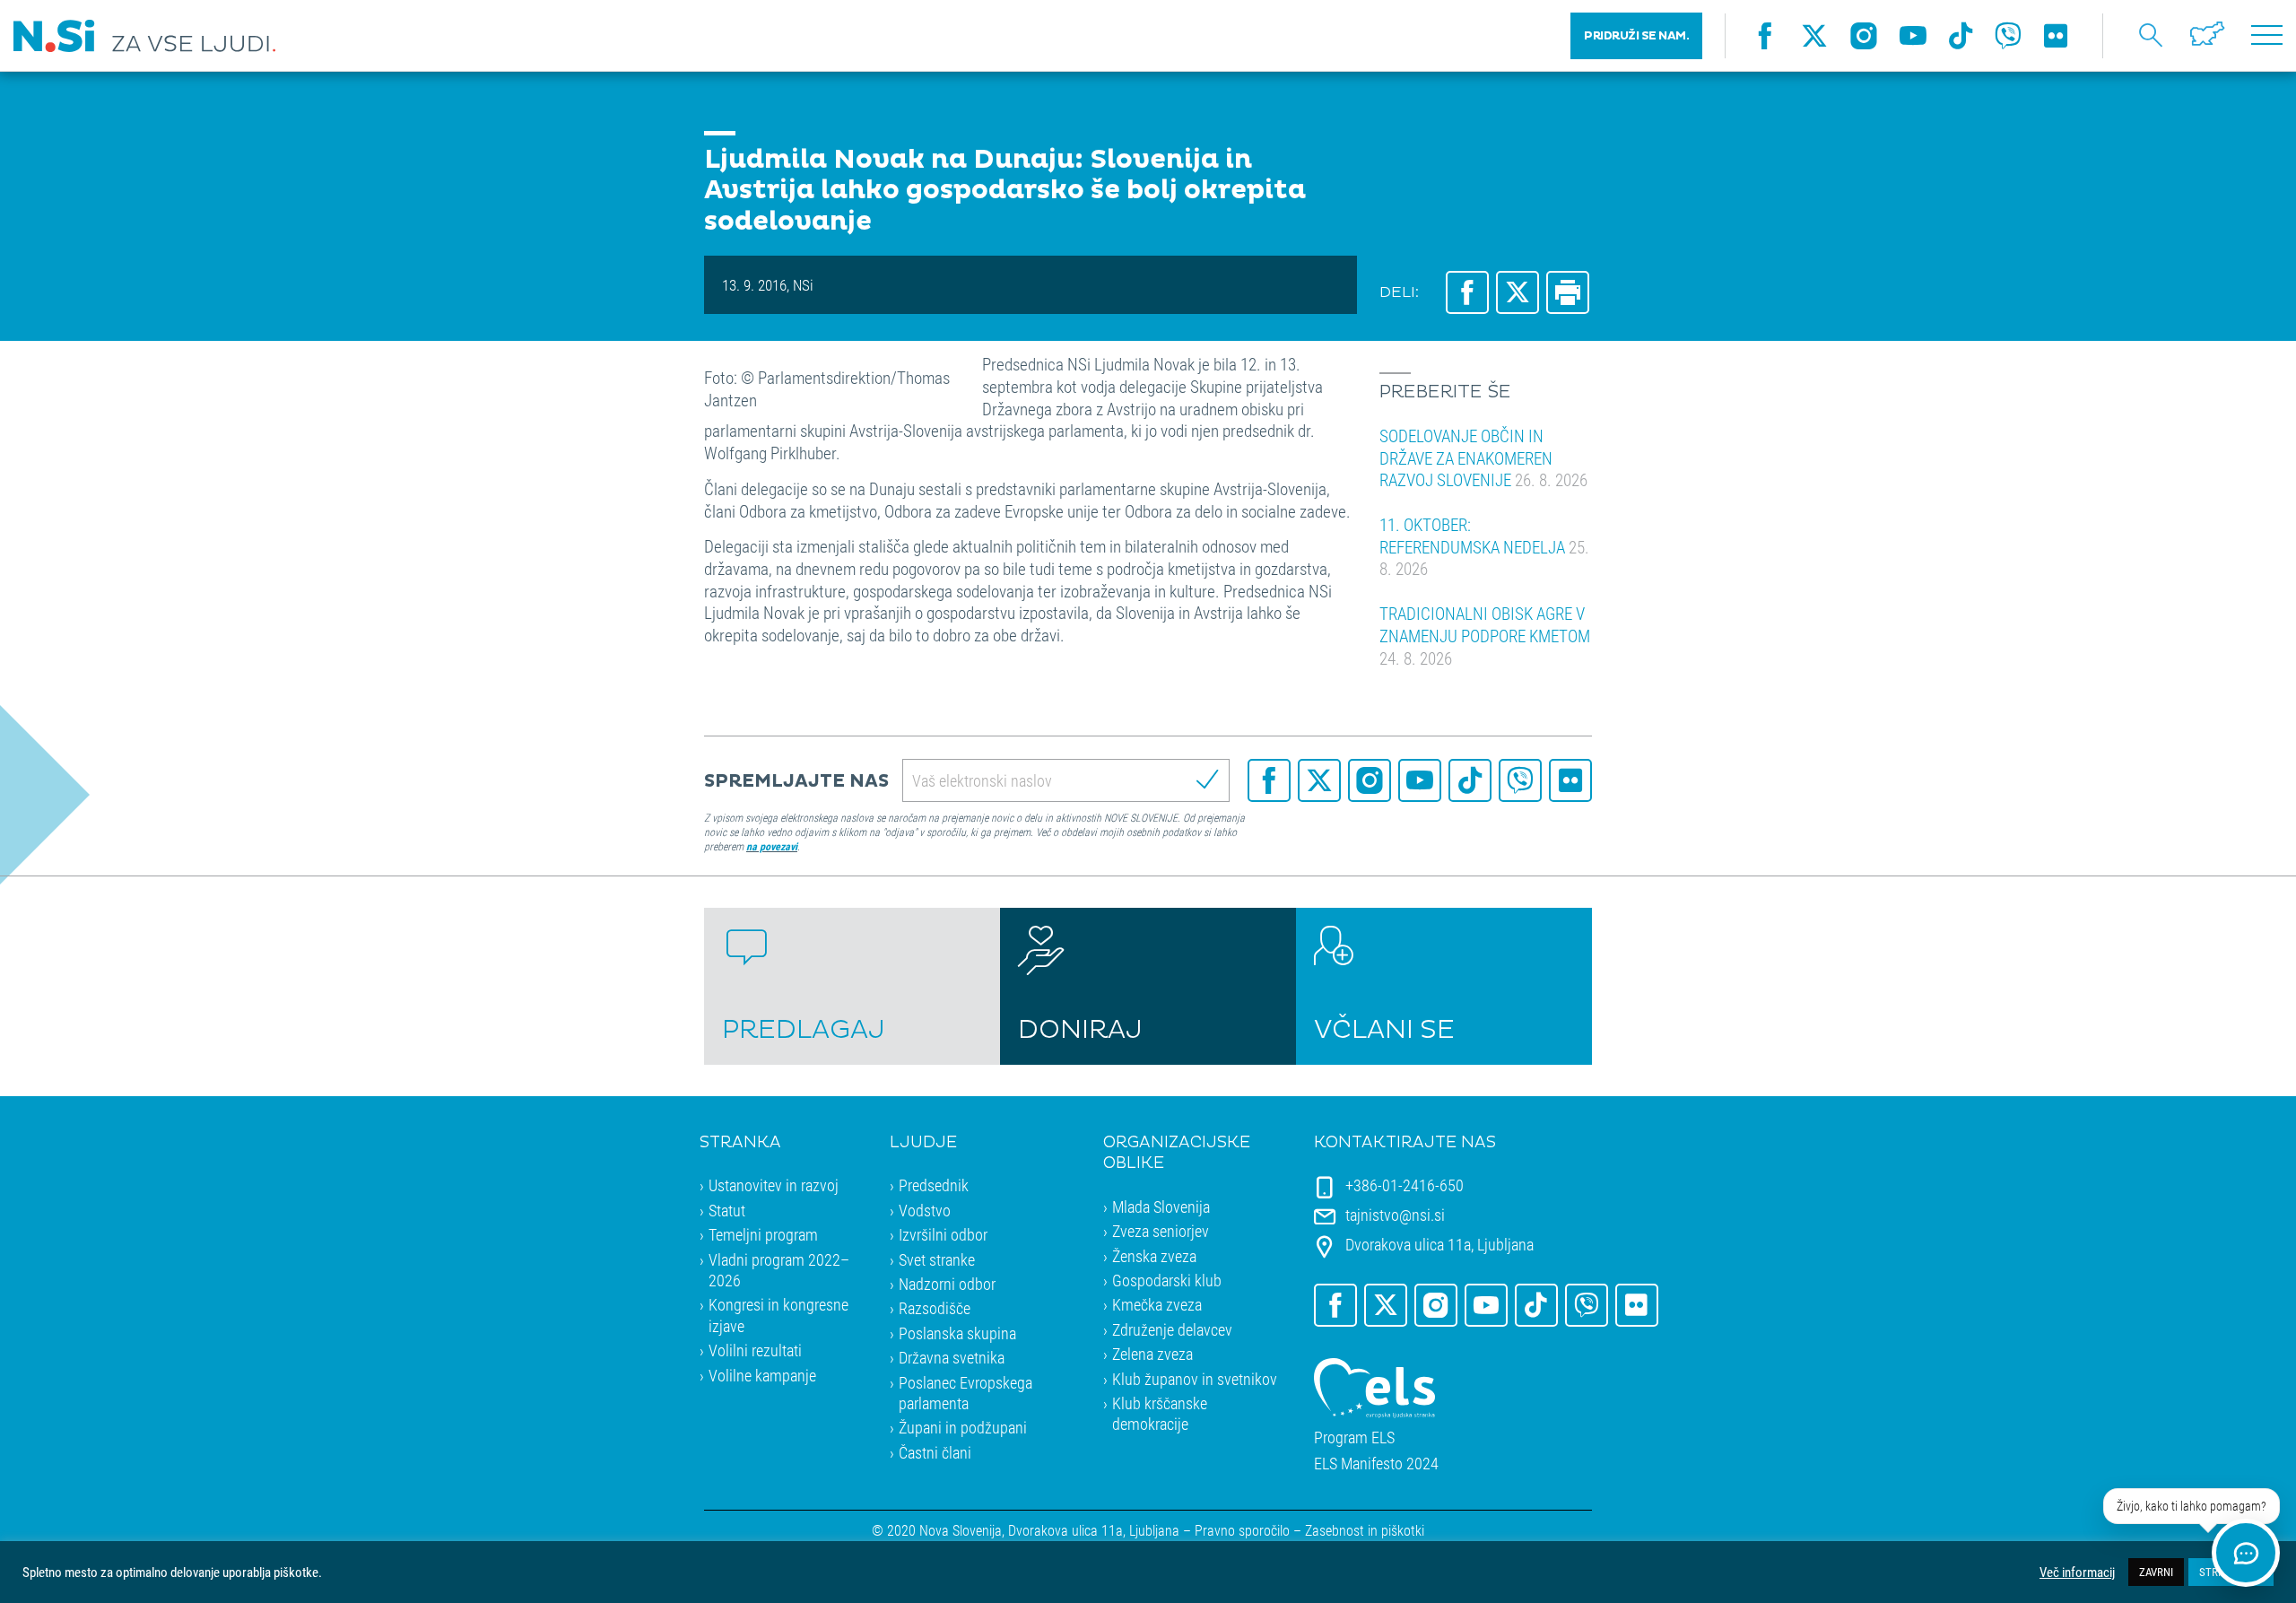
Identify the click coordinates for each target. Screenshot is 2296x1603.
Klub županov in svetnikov (1195, 1379)
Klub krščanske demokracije (1160, 1413)
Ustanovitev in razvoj (774, 1185)
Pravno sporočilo (1242, 1530)
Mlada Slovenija (1161, 1207)
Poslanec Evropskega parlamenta (965, 1393)
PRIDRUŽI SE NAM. (1636, 36)
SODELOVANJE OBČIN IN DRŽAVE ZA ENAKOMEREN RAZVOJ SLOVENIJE (1483, 457)
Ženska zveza (1154, 1256)
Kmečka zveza (1157, 1304)
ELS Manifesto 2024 (1376, 1464)
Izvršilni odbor (943, 1234)
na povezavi (772, 846)
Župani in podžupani (963, 1427)
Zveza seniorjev (1161, 1231)
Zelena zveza (1152, 1354)
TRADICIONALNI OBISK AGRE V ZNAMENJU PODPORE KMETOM (1485, 635)
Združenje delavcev (1172, 1329)
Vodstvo (925, 1210)
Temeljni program (763, 1234)
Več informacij (2077, 1573)
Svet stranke (937, 1259)
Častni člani (935, 1452)
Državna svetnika (952, 1357)
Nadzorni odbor (947, 1284)
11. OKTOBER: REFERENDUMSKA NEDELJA (1484, 546)
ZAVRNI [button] (2156, 1572)
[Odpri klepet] (2246, 1553)
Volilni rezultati (755, 1350)
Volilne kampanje (762, 1375)
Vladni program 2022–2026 (779, 1270)
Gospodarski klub (1167, 1280)
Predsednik (934, 1185)
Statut (727, 1210)
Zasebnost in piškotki (1365, 1530)
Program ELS (1354, 1437)
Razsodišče (935, 1308)
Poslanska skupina (957, 1333)
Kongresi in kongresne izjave (778, 1315)
